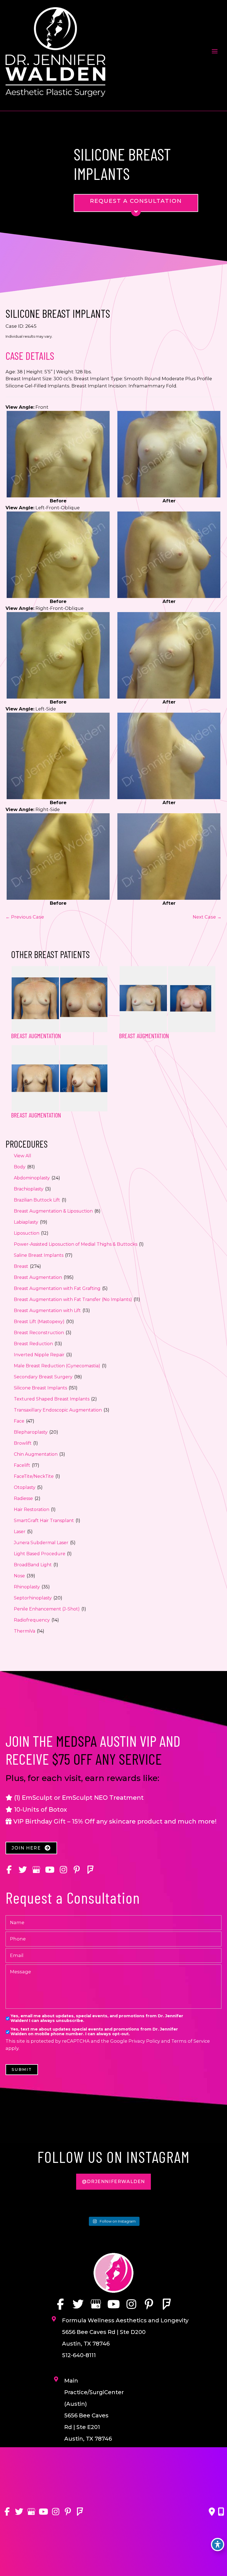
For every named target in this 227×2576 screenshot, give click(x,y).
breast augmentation (144, 1036)
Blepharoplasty (31, 1432)
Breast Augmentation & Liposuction (53, 1211)
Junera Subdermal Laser (41, 1543)
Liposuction (27, 1233)
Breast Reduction (33, 1344)
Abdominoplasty (32, 1178)
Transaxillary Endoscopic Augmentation (58, 1410)
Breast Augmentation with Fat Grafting (57, 1288)
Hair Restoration (32, 1509)
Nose (19, 1576)
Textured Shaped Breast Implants (52, 1399)
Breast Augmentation (38, 1277)
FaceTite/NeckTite (34, 1476)
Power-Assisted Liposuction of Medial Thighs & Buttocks (76, 1244)
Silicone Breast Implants (40, 1388)
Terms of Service (191, 2041)
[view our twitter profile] (23, 1870)
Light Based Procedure (40, 1554)
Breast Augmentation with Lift (47, 1311)
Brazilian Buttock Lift (37, 1200)
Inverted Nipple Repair (39, 1355)
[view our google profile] (36, 1870)
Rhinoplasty (27, 1587)
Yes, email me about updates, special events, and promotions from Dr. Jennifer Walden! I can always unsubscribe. (97, 2018)
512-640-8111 (79, 2355)
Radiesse (23, 1498)
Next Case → (207, 917)
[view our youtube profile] (50, 1870)
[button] (31, 1848)
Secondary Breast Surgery (43, 1377)
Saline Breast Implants (39, 1255)
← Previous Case (25, 917)
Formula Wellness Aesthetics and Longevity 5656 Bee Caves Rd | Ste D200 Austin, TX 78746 (125, 2332)
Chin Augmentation (36, 1454)
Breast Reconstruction (39, 1333)
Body (20, 1167)
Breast (21, 1266)
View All (23, 1156)
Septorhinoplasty (33, 1598)
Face (19, 1421)
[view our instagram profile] (63, 1870)
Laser (20, 1532)
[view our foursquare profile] (90, 1870)
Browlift (23, 1443)
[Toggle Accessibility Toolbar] (218, 2544)
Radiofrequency (32, 1620)
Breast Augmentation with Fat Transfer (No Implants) (73, 1299)
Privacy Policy (144, 2041)
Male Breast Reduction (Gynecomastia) (57, 1366)
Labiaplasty (26, 1222)
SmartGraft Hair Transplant (44, 1521)
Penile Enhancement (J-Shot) (47, 1609)
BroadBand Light (33, 1565)
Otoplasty (25, 1487)
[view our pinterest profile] (77, 1870)
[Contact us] (212, 2512)
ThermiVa (24, 1631)
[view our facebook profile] (9, 1870)
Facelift (22, 1465)
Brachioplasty (29, 1189)
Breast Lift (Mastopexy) (39, 1322)
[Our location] (221, 2512)
